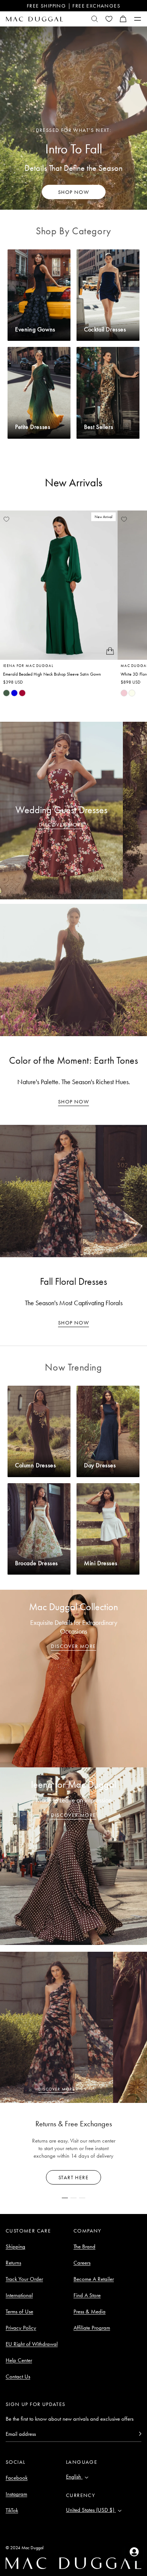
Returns (13, 2263)
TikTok (12, 2510)
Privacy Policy (21, 2328)
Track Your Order (24, 2279)
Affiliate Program (92, 2328)
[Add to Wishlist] (6, 519)
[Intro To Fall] (73, 118)
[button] (123, 19)
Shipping (15, 2246)
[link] (6, 693)
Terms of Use (19, 2311)
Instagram (16, 2494)
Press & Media (90, 2311)
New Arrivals (74, 483)
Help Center (19, 2360)
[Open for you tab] (134, 2552)
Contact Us (18, 2376)
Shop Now (73, 1102)
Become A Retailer (94, 2279)
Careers (82, 2263)
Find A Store (87, 2295)
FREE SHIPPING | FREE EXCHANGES (73, 6)
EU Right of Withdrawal (32, 2344)
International (19, 2295)
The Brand (84, 2246)
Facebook (17, 2478)
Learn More (74, 2177)
